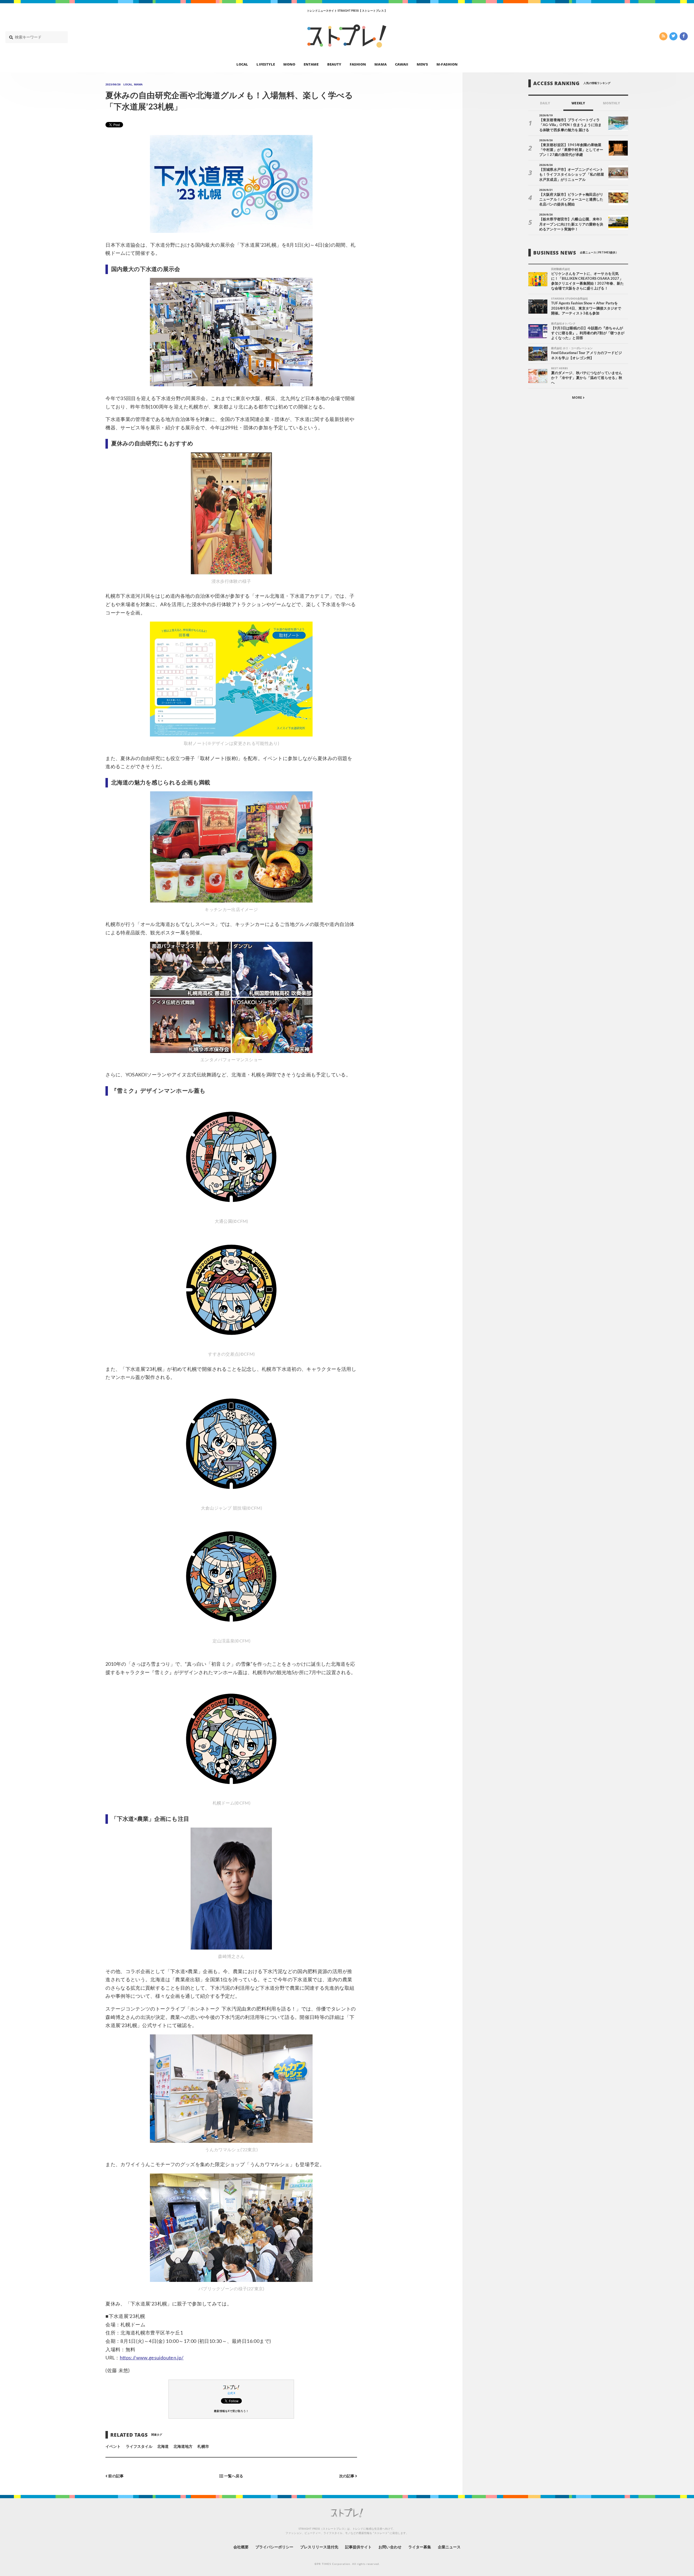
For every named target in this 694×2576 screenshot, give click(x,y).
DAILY (545, 103)
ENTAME (311, 64)
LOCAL (242, 64)
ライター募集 (420, 2547)
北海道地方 (183, 2447)
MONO (289, 64)
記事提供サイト (358, 2547)
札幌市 (203, 2447)
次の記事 (347, 2476)
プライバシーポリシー (274, 2547)
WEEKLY (578, 103)
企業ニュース (449, 2547)
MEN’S (422, 64)
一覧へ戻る (233, 2476)
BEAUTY (334, 64)
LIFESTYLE (266, 64)
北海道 (163, 2447)
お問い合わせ (390, 2547)
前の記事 (115, 2476)
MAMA (380, 64)
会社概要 (241, 2547)
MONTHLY (611, 103)
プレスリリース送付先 (319, 2547)
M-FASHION (447, 64)
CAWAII (402, 64)
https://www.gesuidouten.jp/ (152, 2358)
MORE (577, 398)
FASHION (358, 64)
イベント (113, 2447)
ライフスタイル (139, 2447)
